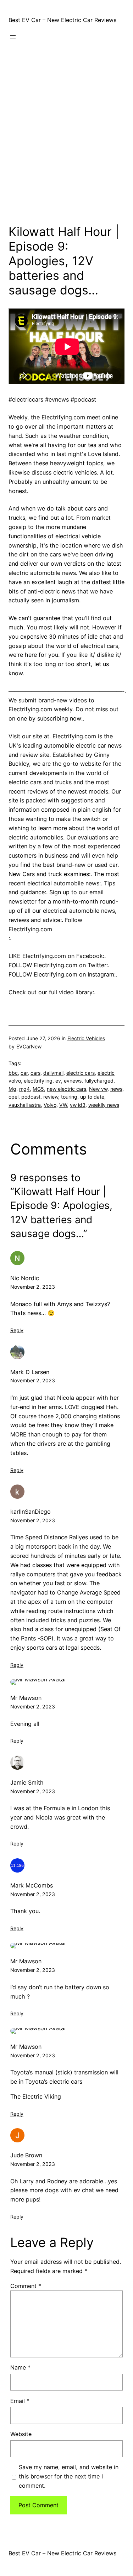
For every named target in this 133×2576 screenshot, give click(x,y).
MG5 (38, 1089)
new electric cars (66, 1089)
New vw (98, 1089)
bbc (13, 1073)
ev (58, 1081)
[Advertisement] (66, 144)
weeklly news (104, 1105)
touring (69, 1097)
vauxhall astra (25, 1105)
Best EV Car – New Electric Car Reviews (62, 20)
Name (20, 2367)
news (116, 1089)
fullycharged (99, 1081)
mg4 (24, 1089)
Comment (26, 2286)
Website (21, 2434)
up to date (92, 1097)
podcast (31, 1097)
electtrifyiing (38, 1081)
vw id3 (78, 1105)
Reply (17, 1330)
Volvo (50, 1105)
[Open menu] (13, 37)
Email (20, 2401)
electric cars (81, 1073)
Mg (12, 1089)
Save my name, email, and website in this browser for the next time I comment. (69, 2476)
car (24, 1073)
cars (35, 1073)
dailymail (53, 1073)
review (51, 1097)
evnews (73, 1081)
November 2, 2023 (33, 1287)
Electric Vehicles (86, 1038)
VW (63, 1105)
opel (13, 1097)
